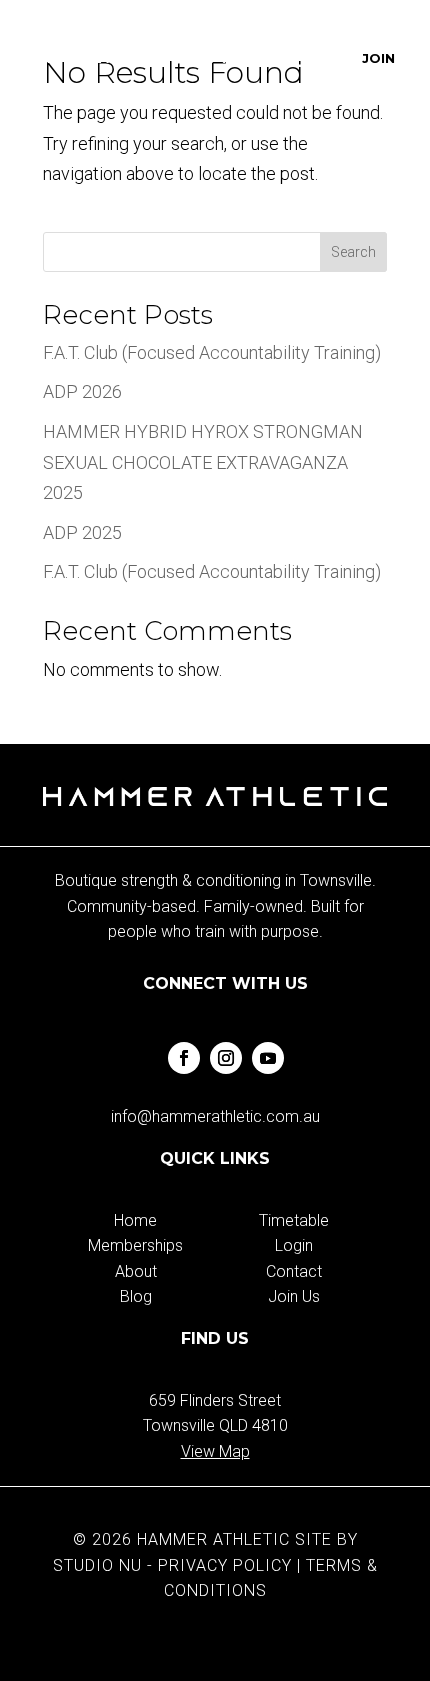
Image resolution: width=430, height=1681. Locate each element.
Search (353, 252)
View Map (215, 1451)
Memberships (135, 1245)
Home (135, 1220)
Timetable (294, 1220)
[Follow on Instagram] (226, 1058)
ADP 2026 (82, 391)
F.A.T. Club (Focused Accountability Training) (212, 352)
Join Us (294, 1296)
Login (294, 1245)
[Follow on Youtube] (268, 1058)
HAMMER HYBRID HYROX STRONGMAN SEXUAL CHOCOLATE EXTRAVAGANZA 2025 (203, 462)
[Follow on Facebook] (184, 1058)
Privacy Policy (225, 1565)
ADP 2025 (82, 532)
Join (379, 58)
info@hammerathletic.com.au (215, 1116)
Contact (294, 1271)
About (136, 1271)
